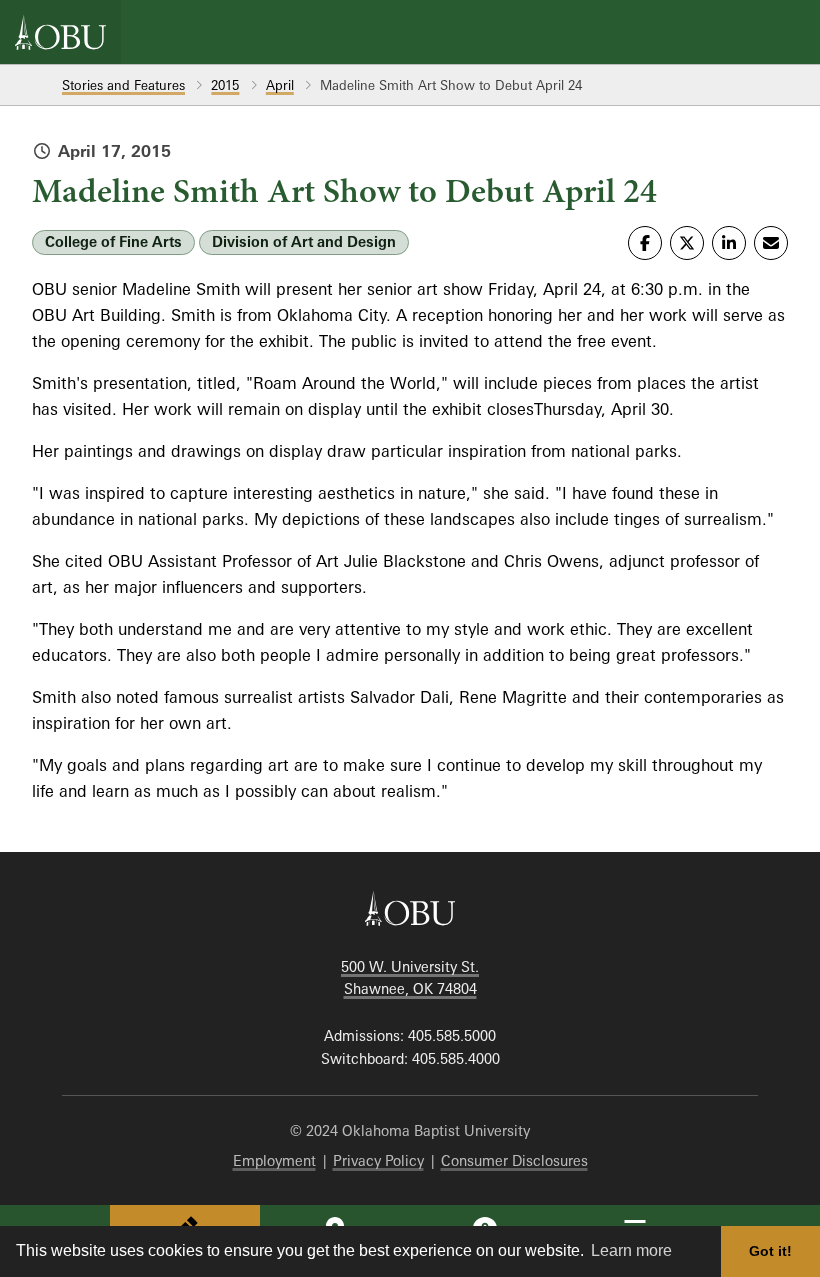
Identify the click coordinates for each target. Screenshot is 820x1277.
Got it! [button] (770, 1251)
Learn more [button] (631, 1250)
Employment (274, 1160)
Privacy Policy (378, 1160)
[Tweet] (687, 243)
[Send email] (771, 243)
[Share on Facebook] (645, 243)
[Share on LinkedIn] (729, 243)
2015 (225, 85)
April (280, 85)
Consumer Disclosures (514, 1160)
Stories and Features (123, 85)
